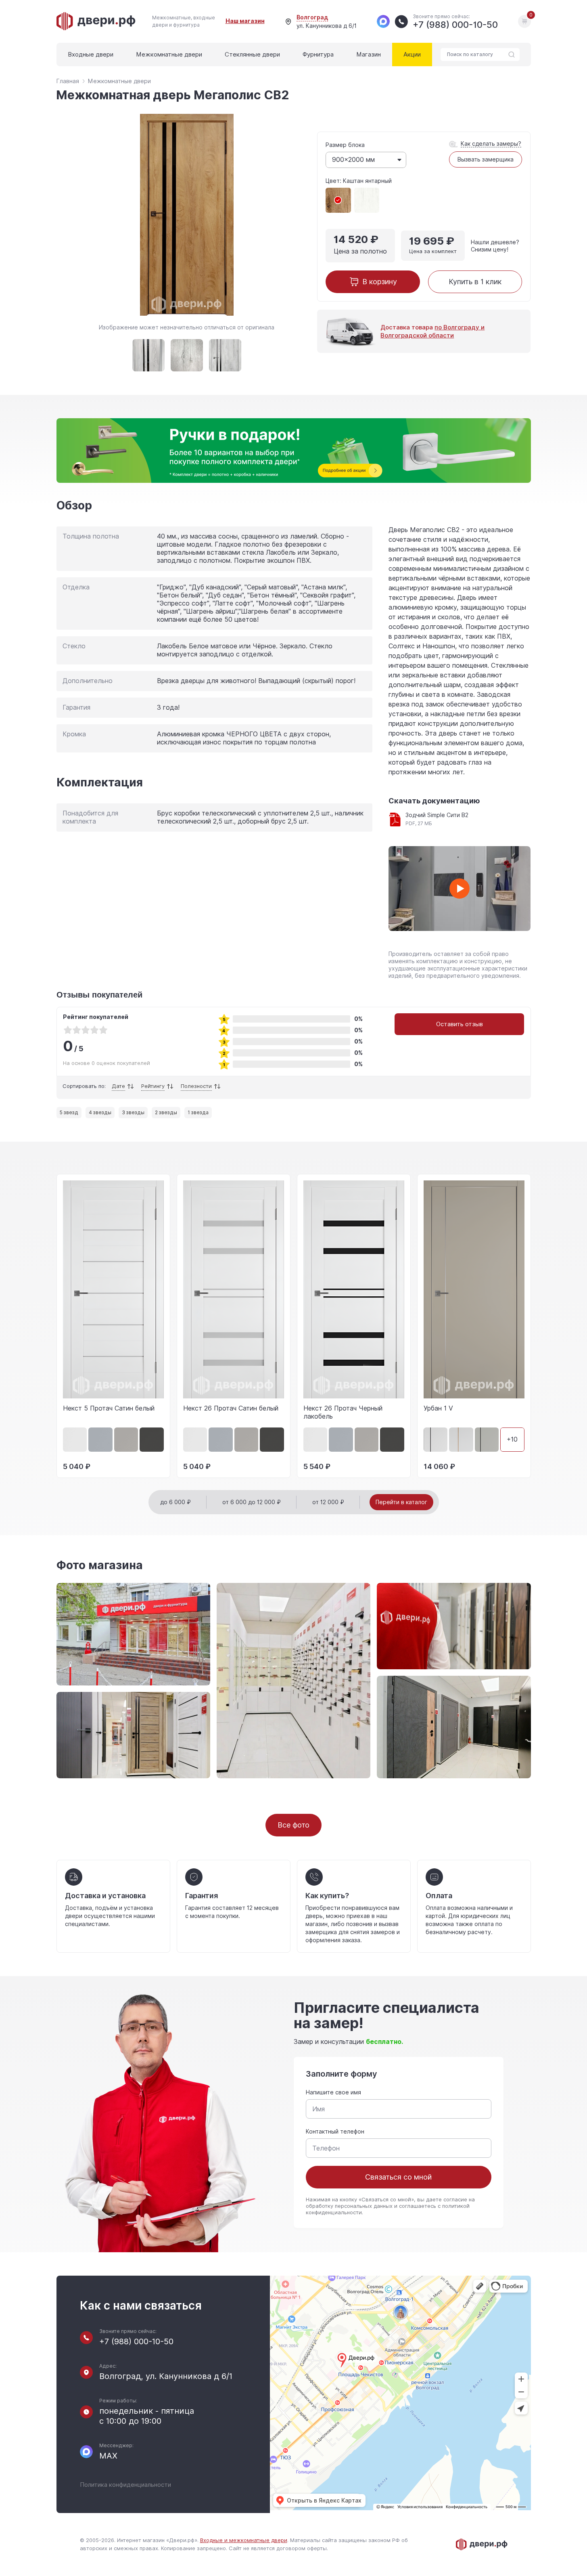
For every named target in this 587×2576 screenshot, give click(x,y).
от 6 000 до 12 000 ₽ (252, 1502)
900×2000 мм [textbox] (353, 160)
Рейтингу (153, 1086)
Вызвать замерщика (486, 159)
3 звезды (133, 1113)
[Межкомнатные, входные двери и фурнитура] (96, 21)
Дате (118, 1086)
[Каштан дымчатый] (367, 200)
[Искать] (512, 54)
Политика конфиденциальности (125, 2485)
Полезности (196, 1086)
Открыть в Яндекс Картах (324, 2501)
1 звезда (198, 1113)
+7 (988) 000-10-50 (136, 2342)
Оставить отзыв (460, 1024)
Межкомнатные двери (169, 54)
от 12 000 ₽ (328, 1502)
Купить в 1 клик (475, 282)
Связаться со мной (398, 2177)
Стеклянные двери (252, 54)
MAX (108, 2456)
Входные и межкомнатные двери (244, 2540)
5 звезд (69, 1113)
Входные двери (91, 54)
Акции (412, 54)
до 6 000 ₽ (175, 1502)
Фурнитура (318, 54)
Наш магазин (245, 21)
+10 (512, 1439)
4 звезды (100, 1113)
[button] (56, 1327)
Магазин (369, 54)
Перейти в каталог (401, 1502)
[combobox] (366, 160)
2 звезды (166, 1113)
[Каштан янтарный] (338, 200)
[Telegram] (383, 21)
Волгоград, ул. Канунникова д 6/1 (166, 2376)
